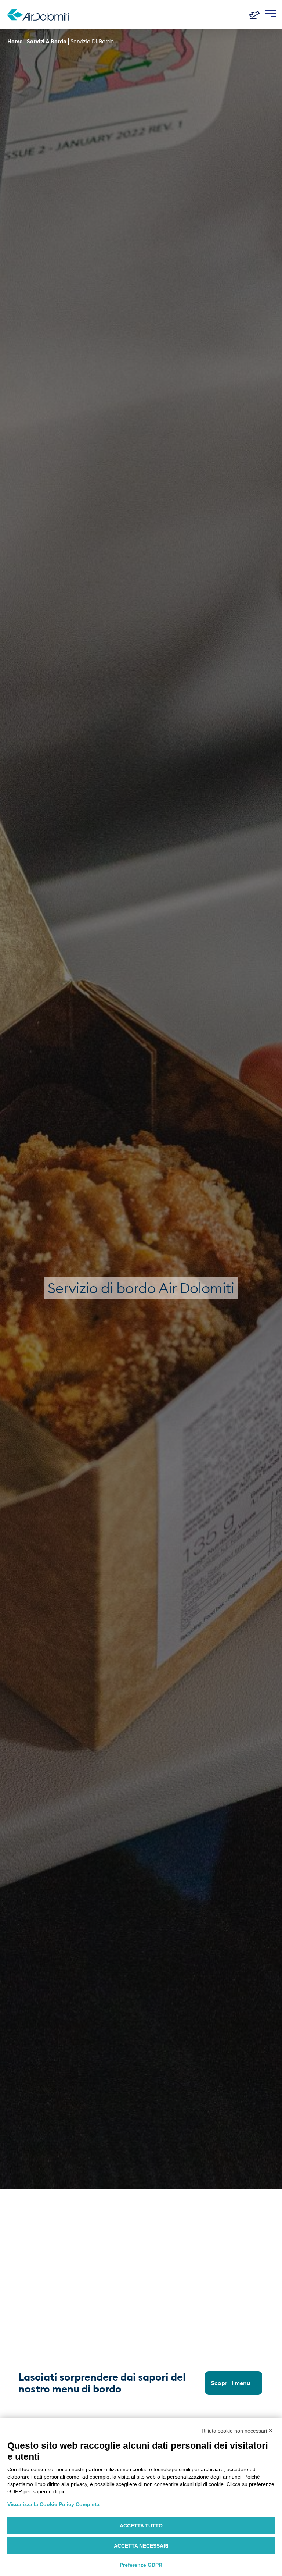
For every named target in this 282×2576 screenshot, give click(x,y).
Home (15, 41)
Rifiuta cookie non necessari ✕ (237, 2431)
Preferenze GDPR (141, 2565)
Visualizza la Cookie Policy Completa (53, 2504)
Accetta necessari (141, 2546)
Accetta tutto (141, 2526)
